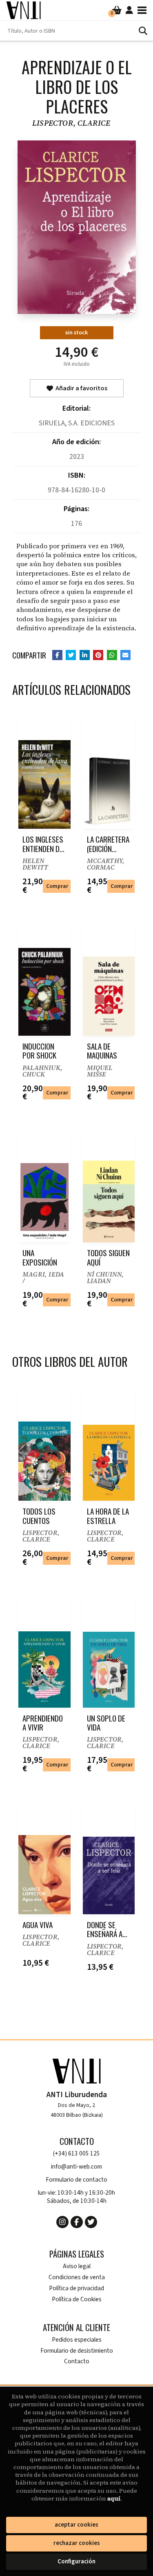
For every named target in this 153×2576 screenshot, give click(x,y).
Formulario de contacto (76, 2180)
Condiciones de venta (77, 2277)
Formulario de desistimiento (77, 2351)
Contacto (77, 2361)
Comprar (57, 886)
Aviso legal (77, 2266)
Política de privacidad (76, 2288)
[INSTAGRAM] (62, 2222)
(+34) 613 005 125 (76, 2154)
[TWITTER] (91, 2222)
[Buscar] (143, 31)
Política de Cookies (77, 2299)
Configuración (76, 2562)
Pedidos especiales (77, 2340)
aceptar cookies (76, 2525)
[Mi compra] (117, 10)
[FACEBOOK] (77, 2222)
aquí (114, 2498)
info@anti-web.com (76, 2167)
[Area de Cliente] (129, 10)
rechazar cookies (77, 2543)
